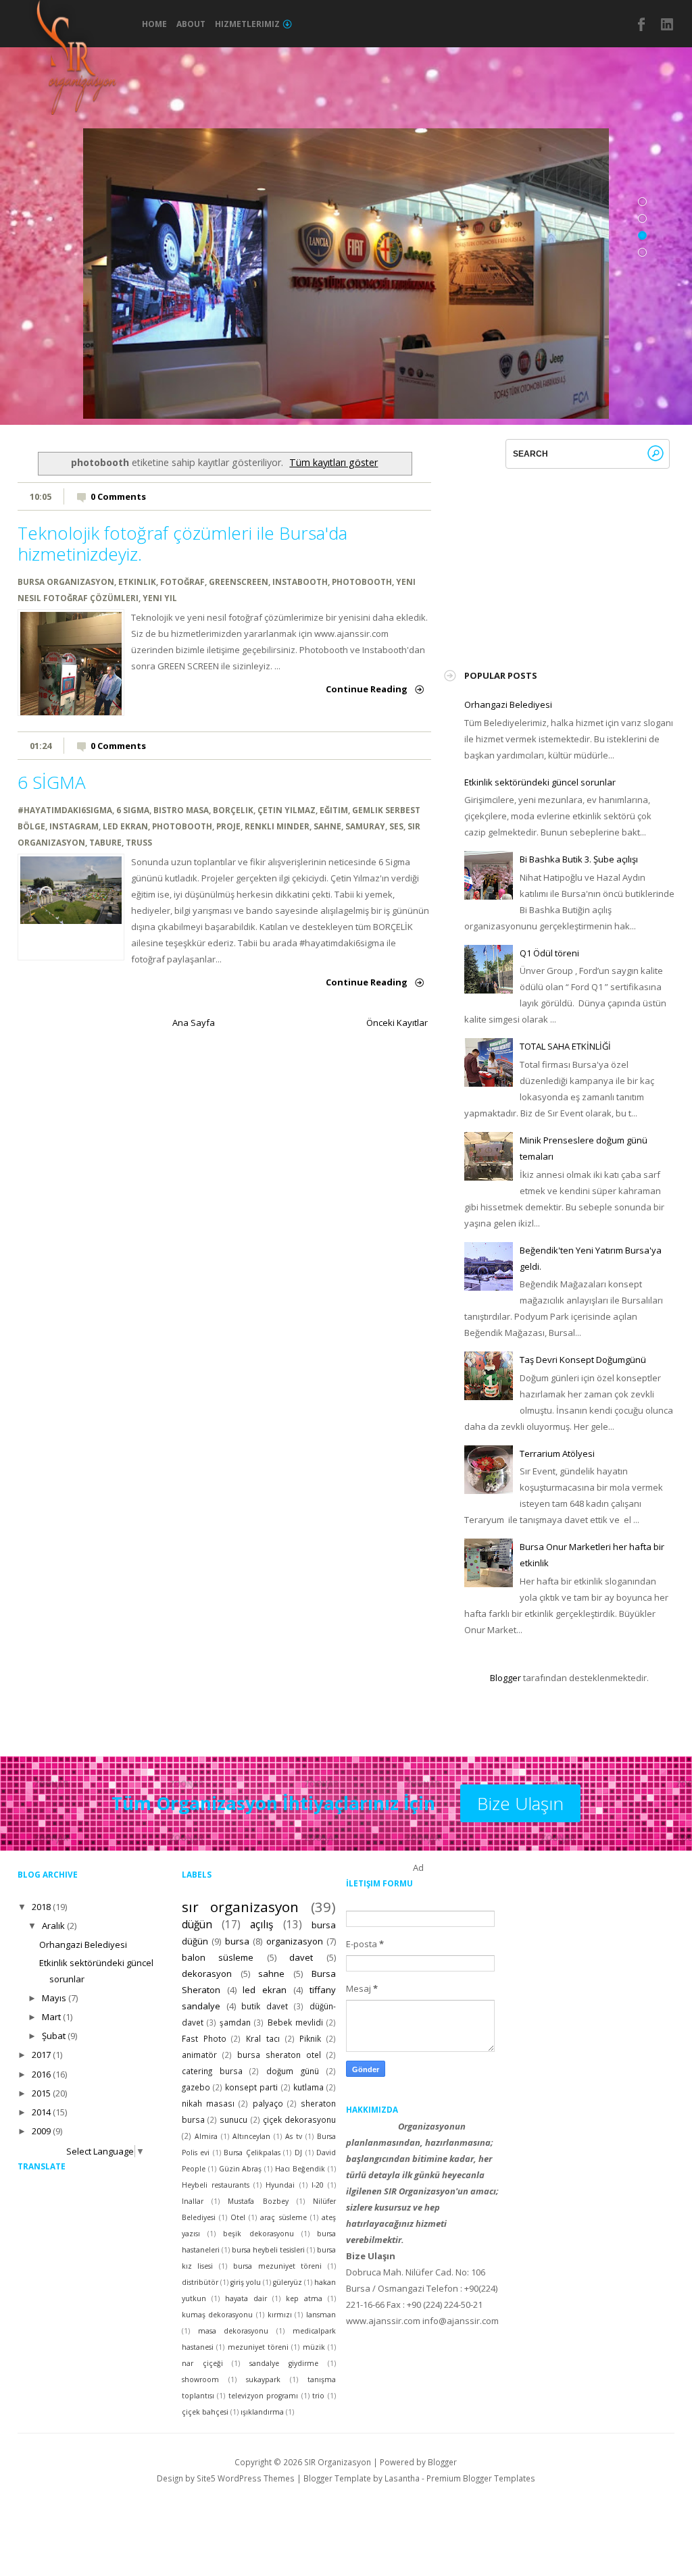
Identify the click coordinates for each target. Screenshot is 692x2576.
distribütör (200, 2282)
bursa (237, 1941)
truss (139, 842)
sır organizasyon (241, 1907)
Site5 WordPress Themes (246, 2478)
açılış (262, 1924)
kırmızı (280, 2315)
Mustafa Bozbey (258, 2201)
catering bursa (212, 2071)
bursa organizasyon (66, 582)
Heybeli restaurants (216, 2185)
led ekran (125, 826)
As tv (294, 2136)
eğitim (334, 810)
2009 (41, 2131)
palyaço (268, 2103)
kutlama (308, 2087)
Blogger (505, 1678)
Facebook (642, 24)
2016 (41, 2074)
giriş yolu (246, 2282)
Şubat (54, 2036)
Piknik (310, 2038)
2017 (41, 2055)
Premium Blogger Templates (481, 2478)
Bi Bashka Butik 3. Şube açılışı (579, 859)
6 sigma (133, 810)
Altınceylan (251, 2136)
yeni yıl (160, 598)
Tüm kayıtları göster (333, 462)
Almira (206, 2136)
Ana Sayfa (194, 1023)
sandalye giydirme (284, 2363)
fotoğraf (182, 582)
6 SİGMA (52, 782)
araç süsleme (283, 2217)
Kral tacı (263, 2038)
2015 (41, 2093)
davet (301, 1957)
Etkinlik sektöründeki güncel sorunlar (540, 782)
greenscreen (239, 582)
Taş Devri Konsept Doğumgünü (583, 1360)
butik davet (265, 2006)
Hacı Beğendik (300, 2169)
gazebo (196, 2087)
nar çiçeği (202, 2363)
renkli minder (277, 826)
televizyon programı (264, 2396)
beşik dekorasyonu (258, 2234)
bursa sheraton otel (279, 2055)
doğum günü (293, 2071)
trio (318, 2396)
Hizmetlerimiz (247, 24)
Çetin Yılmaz (287, 810)
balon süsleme (218, 1957)
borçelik (233, 810)
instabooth (300, 582)
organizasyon (295, 1941)
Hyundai (280, 2185)
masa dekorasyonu (233, 2331)
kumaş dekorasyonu (218, 2315)
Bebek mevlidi (295, 2022)
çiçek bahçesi (205, 2412)
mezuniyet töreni (258, 2347)
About (191, 24)
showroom (200, 2379)
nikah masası (208, 2103)
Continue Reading (367, 689)
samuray (365, 826)
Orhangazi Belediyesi (508, 704)
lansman (321, 2315)
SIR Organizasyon (338, 2462)
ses (396, 826)
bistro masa (181, 810)
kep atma (304, 2298)
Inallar (193, 2201)
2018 (41, 1907)
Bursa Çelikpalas (252, 2153)
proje (228, 826)
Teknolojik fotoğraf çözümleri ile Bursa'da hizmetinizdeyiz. (182, 543)
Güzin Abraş (241, 2169)
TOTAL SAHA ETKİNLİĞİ (565, 1046)
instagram (668, 24)
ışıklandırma (262, 2412)
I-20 (318, 2185)
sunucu (233, 2119)
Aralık (53, 1926)
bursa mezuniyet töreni (277, 2266)
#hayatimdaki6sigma (65, 810)
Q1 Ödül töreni (549, 953)
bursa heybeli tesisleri (268, 2250)
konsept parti (251, 2087)
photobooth (362, 582)
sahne (327, 826)
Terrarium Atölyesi (557, 1453)
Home (154, 24)
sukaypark (263, 2379)
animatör (199, 2055)
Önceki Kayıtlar (397, 1023)
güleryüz (288, 2282)
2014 (41, 2112)
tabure (105, 842)
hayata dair (246, 2298)
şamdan (235, 2022)
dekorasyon (207, 1974)
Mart (51, 2017)
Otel (238, 2217)
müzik (314, 2347)
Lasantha (402, 2478)
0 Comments (118, 496)
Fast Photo (204, 2038)
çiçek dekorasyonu (299, 2119)
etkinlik (137, 582)
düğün (197, 1924)
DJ (298, 2153)
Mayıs (54, 1998)
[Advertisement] (566, 553)
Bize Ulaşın (520, 1803)
